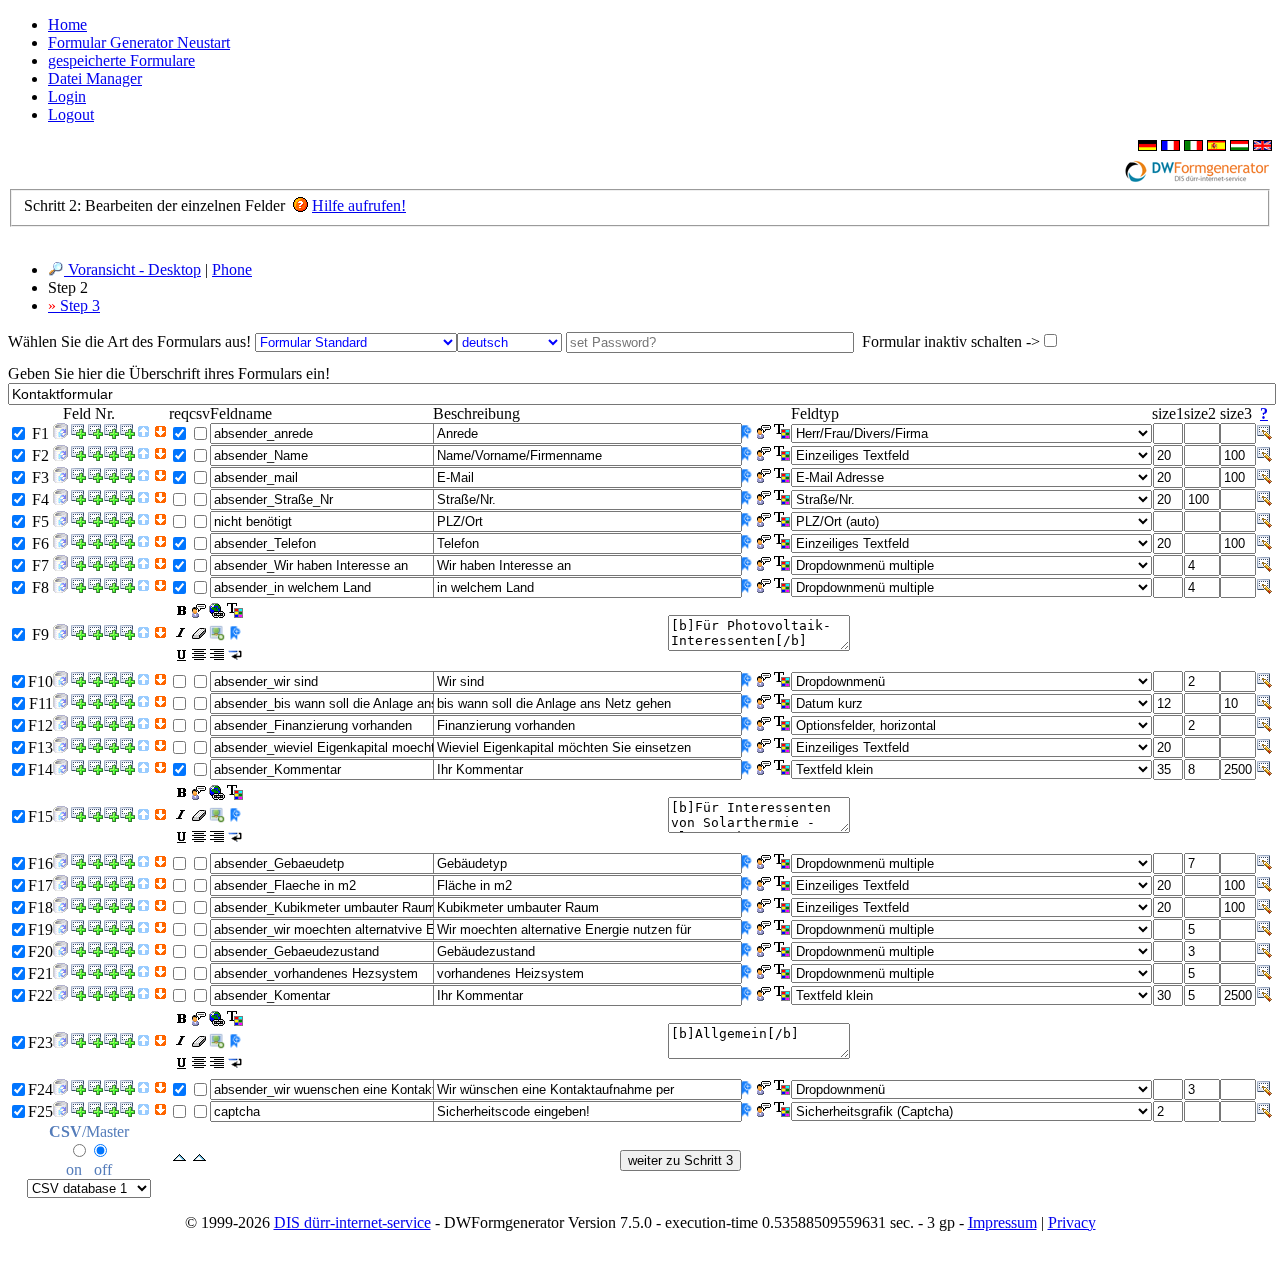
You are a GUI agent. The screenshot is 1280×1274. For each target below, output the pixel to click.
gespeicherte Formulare (121, 60)
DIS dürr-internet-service (352, 1222)
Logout (71, 114)
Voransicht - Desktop (132, 269)
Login (67, 96)
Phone (232, 269)
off (103, 1169)
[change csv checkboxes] (199, 1158)
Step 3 (74, 305)
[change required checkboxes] (179, 1158)
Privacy (1072, 1222)
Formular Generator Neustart (139, 42)
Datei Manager (95, 78)
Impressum (1002, 1222)
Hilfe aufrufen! (359, 205)
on (74, 1169)
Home (67, 24)
